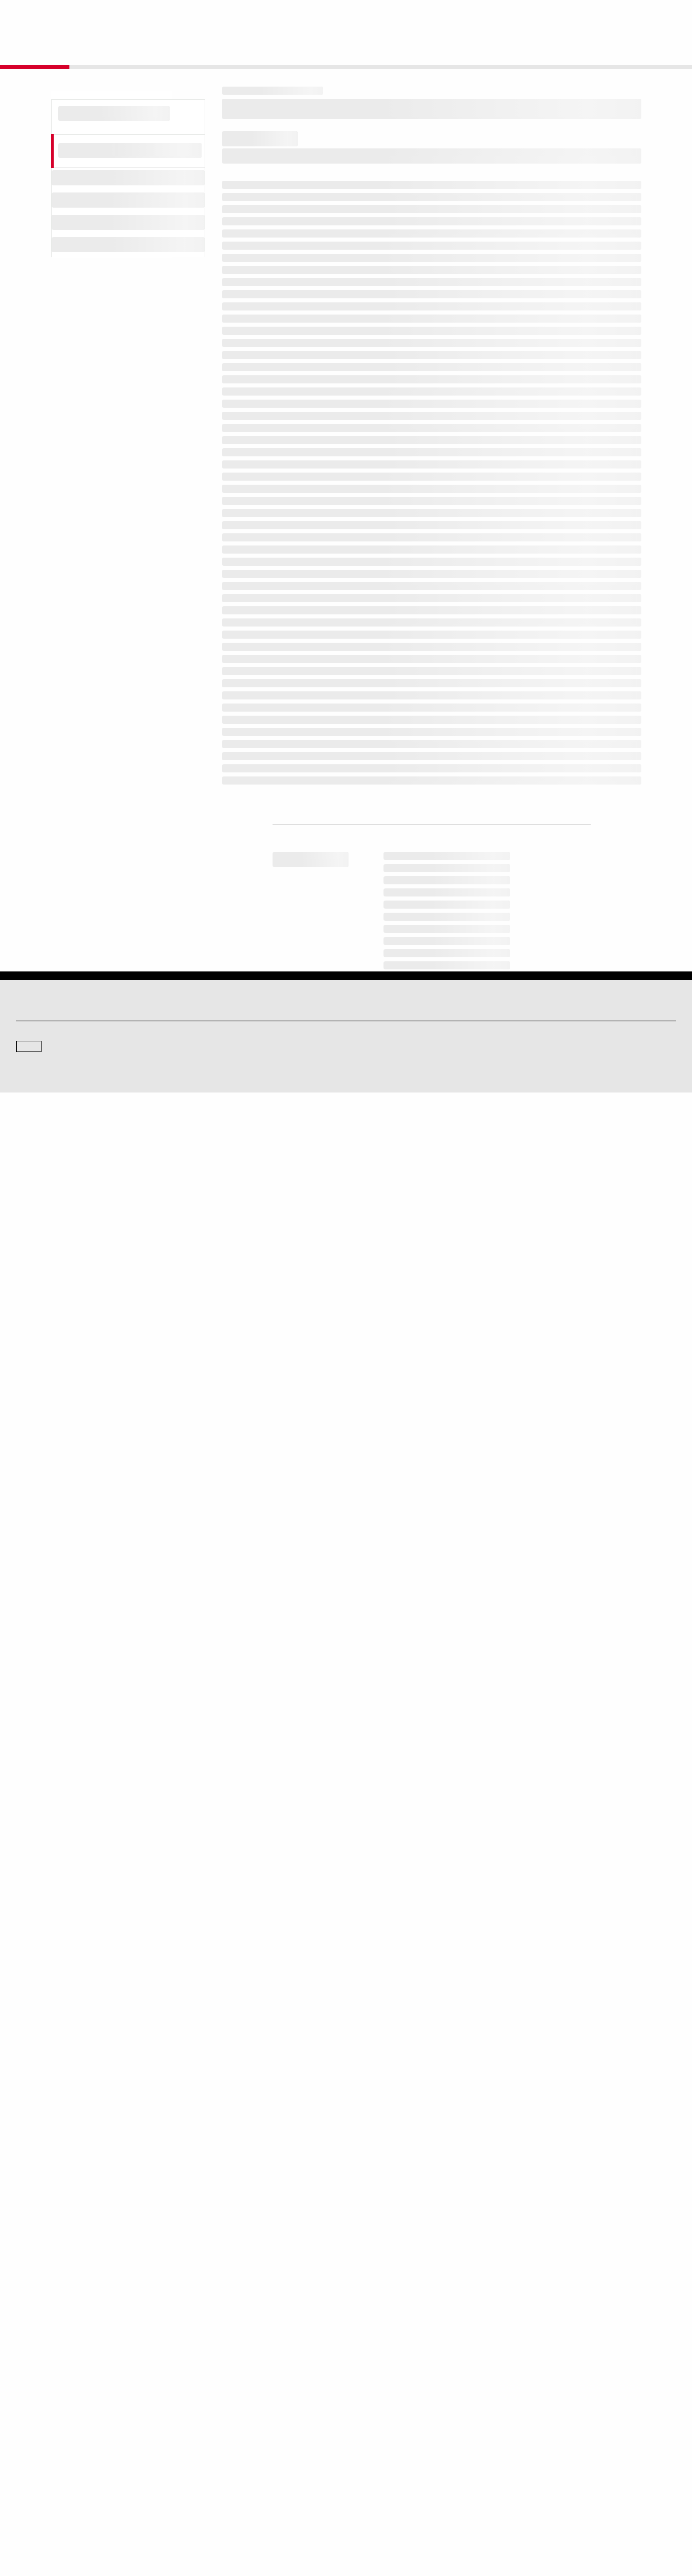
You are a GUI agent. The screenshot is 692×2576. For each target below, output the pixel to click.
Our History (32, 2448)
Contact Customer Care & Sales (398, 2433)
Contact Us (611, 16)
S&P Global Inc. (51, 2395)
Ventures (28, 2462)
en (564, 16)
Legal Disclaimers (257, 2520)
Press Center (34, 2476)
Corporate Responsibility (558, 2448)
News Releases (207, 2448)
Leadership (539, 2462)
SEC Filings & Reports (216, 2476)
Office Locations (376, 2476)
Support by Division (381, 2448)
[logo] (44, 16)
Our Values (31, 2433)
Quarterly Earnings (211, 2462)
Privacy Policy (401, 2520)
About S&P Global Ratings (52, 2367)
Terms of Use (308, 2520)
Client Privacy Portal (456, 2520)
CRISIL (364, 2367)
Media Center (204, 2367)
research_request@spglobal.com (388, 2081)
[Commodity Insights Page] (353, 2285)
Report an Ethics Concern (390, 2462)
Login (663, 16)
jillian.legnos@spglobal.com (486, 2224)
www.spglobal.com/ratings (504, 1955)
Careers (534, 2433)
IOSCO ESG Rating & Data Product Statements (588, 2476)
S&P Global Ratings (61, 2328)
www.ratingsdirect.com (269, 1969)
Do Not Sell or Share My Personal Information (554, 2520)
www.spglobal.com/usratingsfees (290, 1998)
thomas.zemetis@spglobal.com (416, 2247)
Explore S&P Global (130, 16)
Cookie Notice (354, 2520)
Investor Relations (210, 2433)
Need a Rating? (641, 49)
